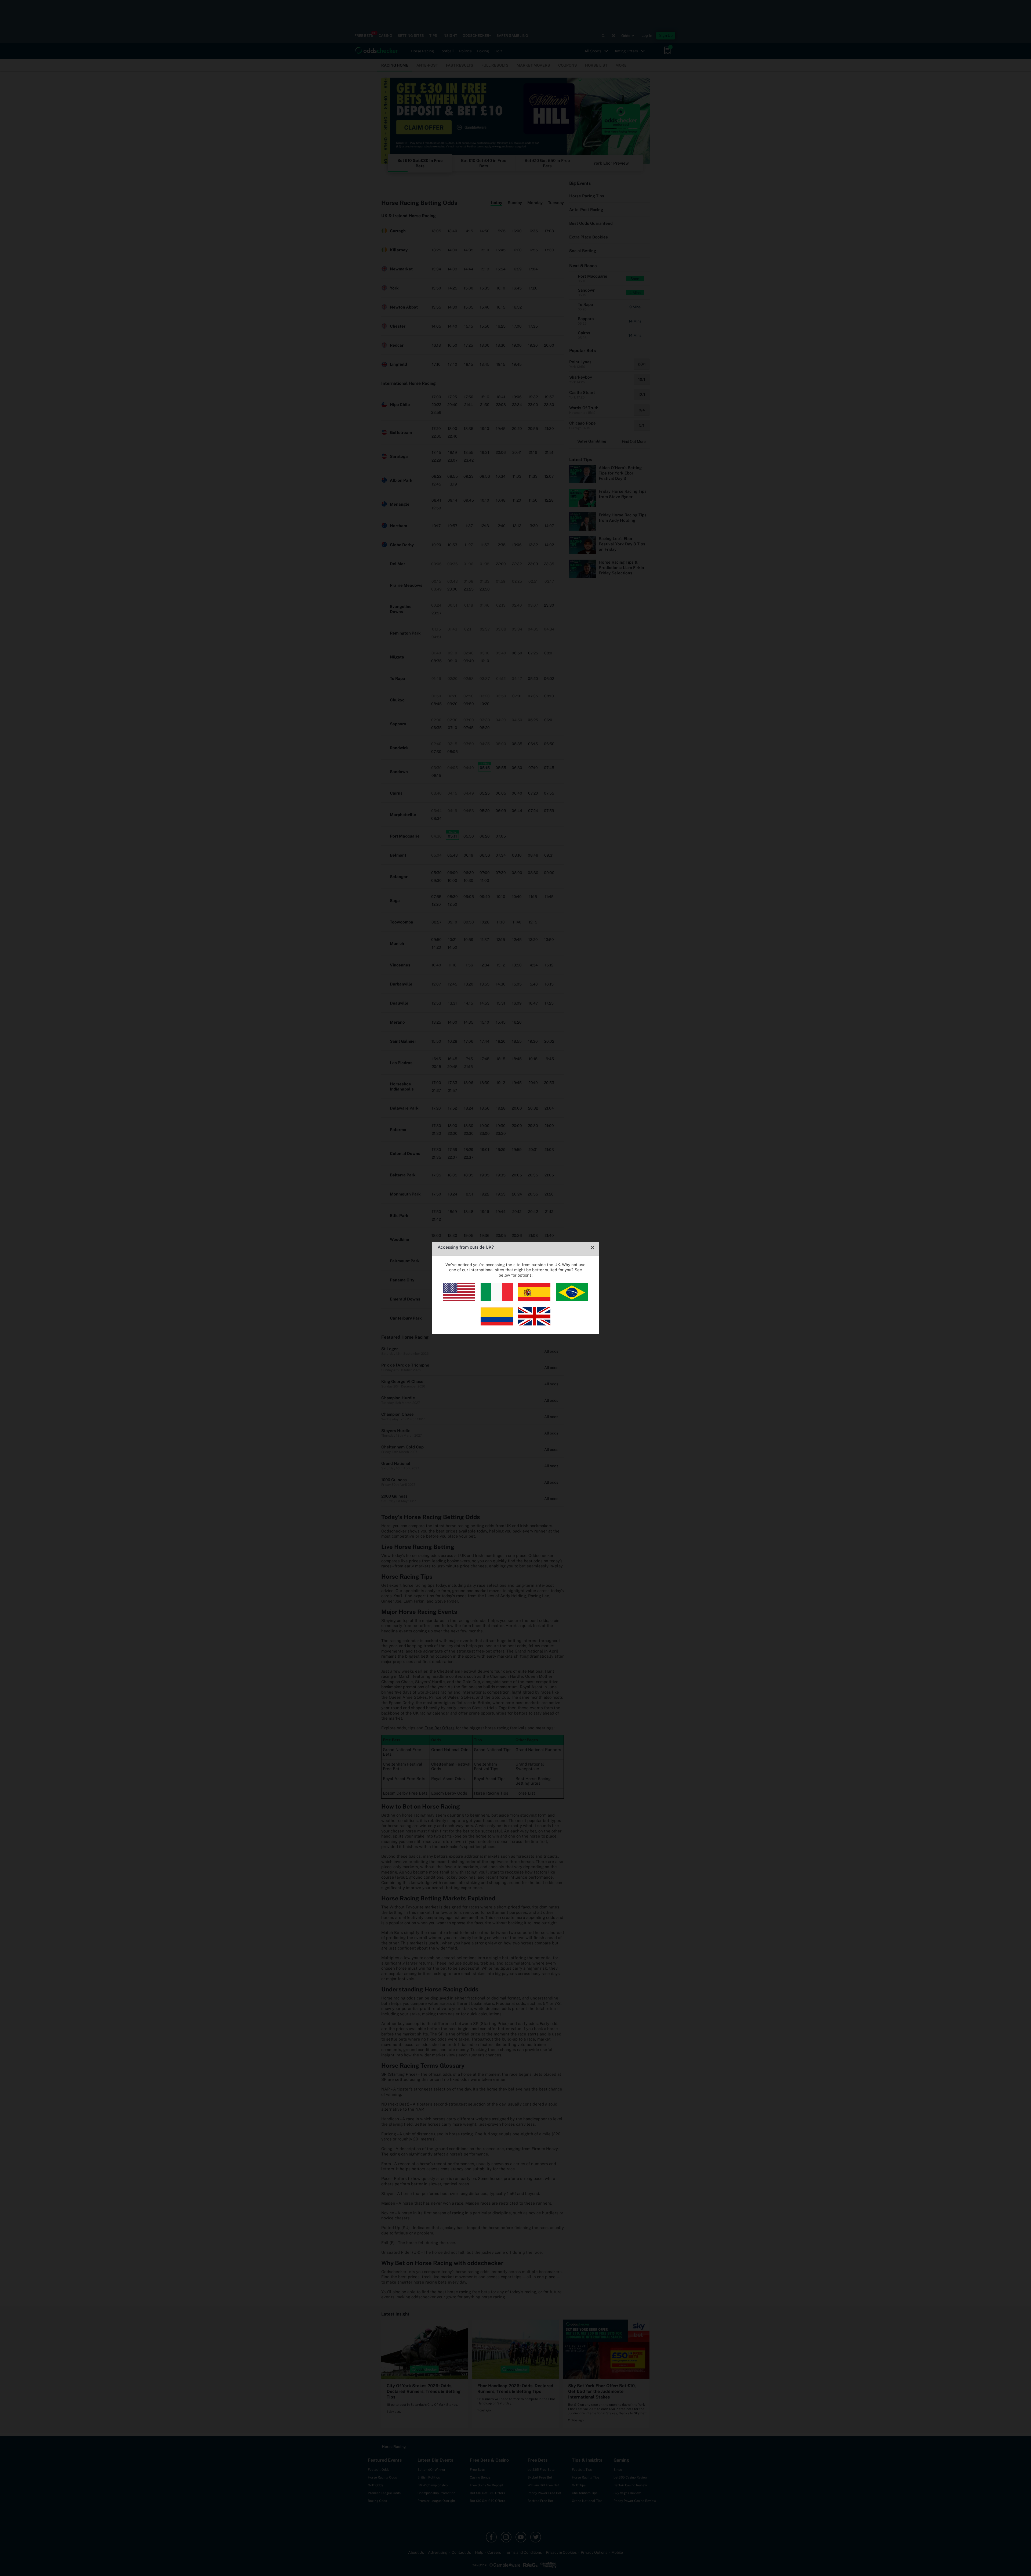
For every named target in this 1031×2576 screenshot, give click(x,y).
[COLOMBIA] (497, 1324)
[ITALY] (497, 1300)
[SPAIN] (534, 1300)
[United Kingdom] (534, 1324)
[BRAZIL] (572, 1300)
